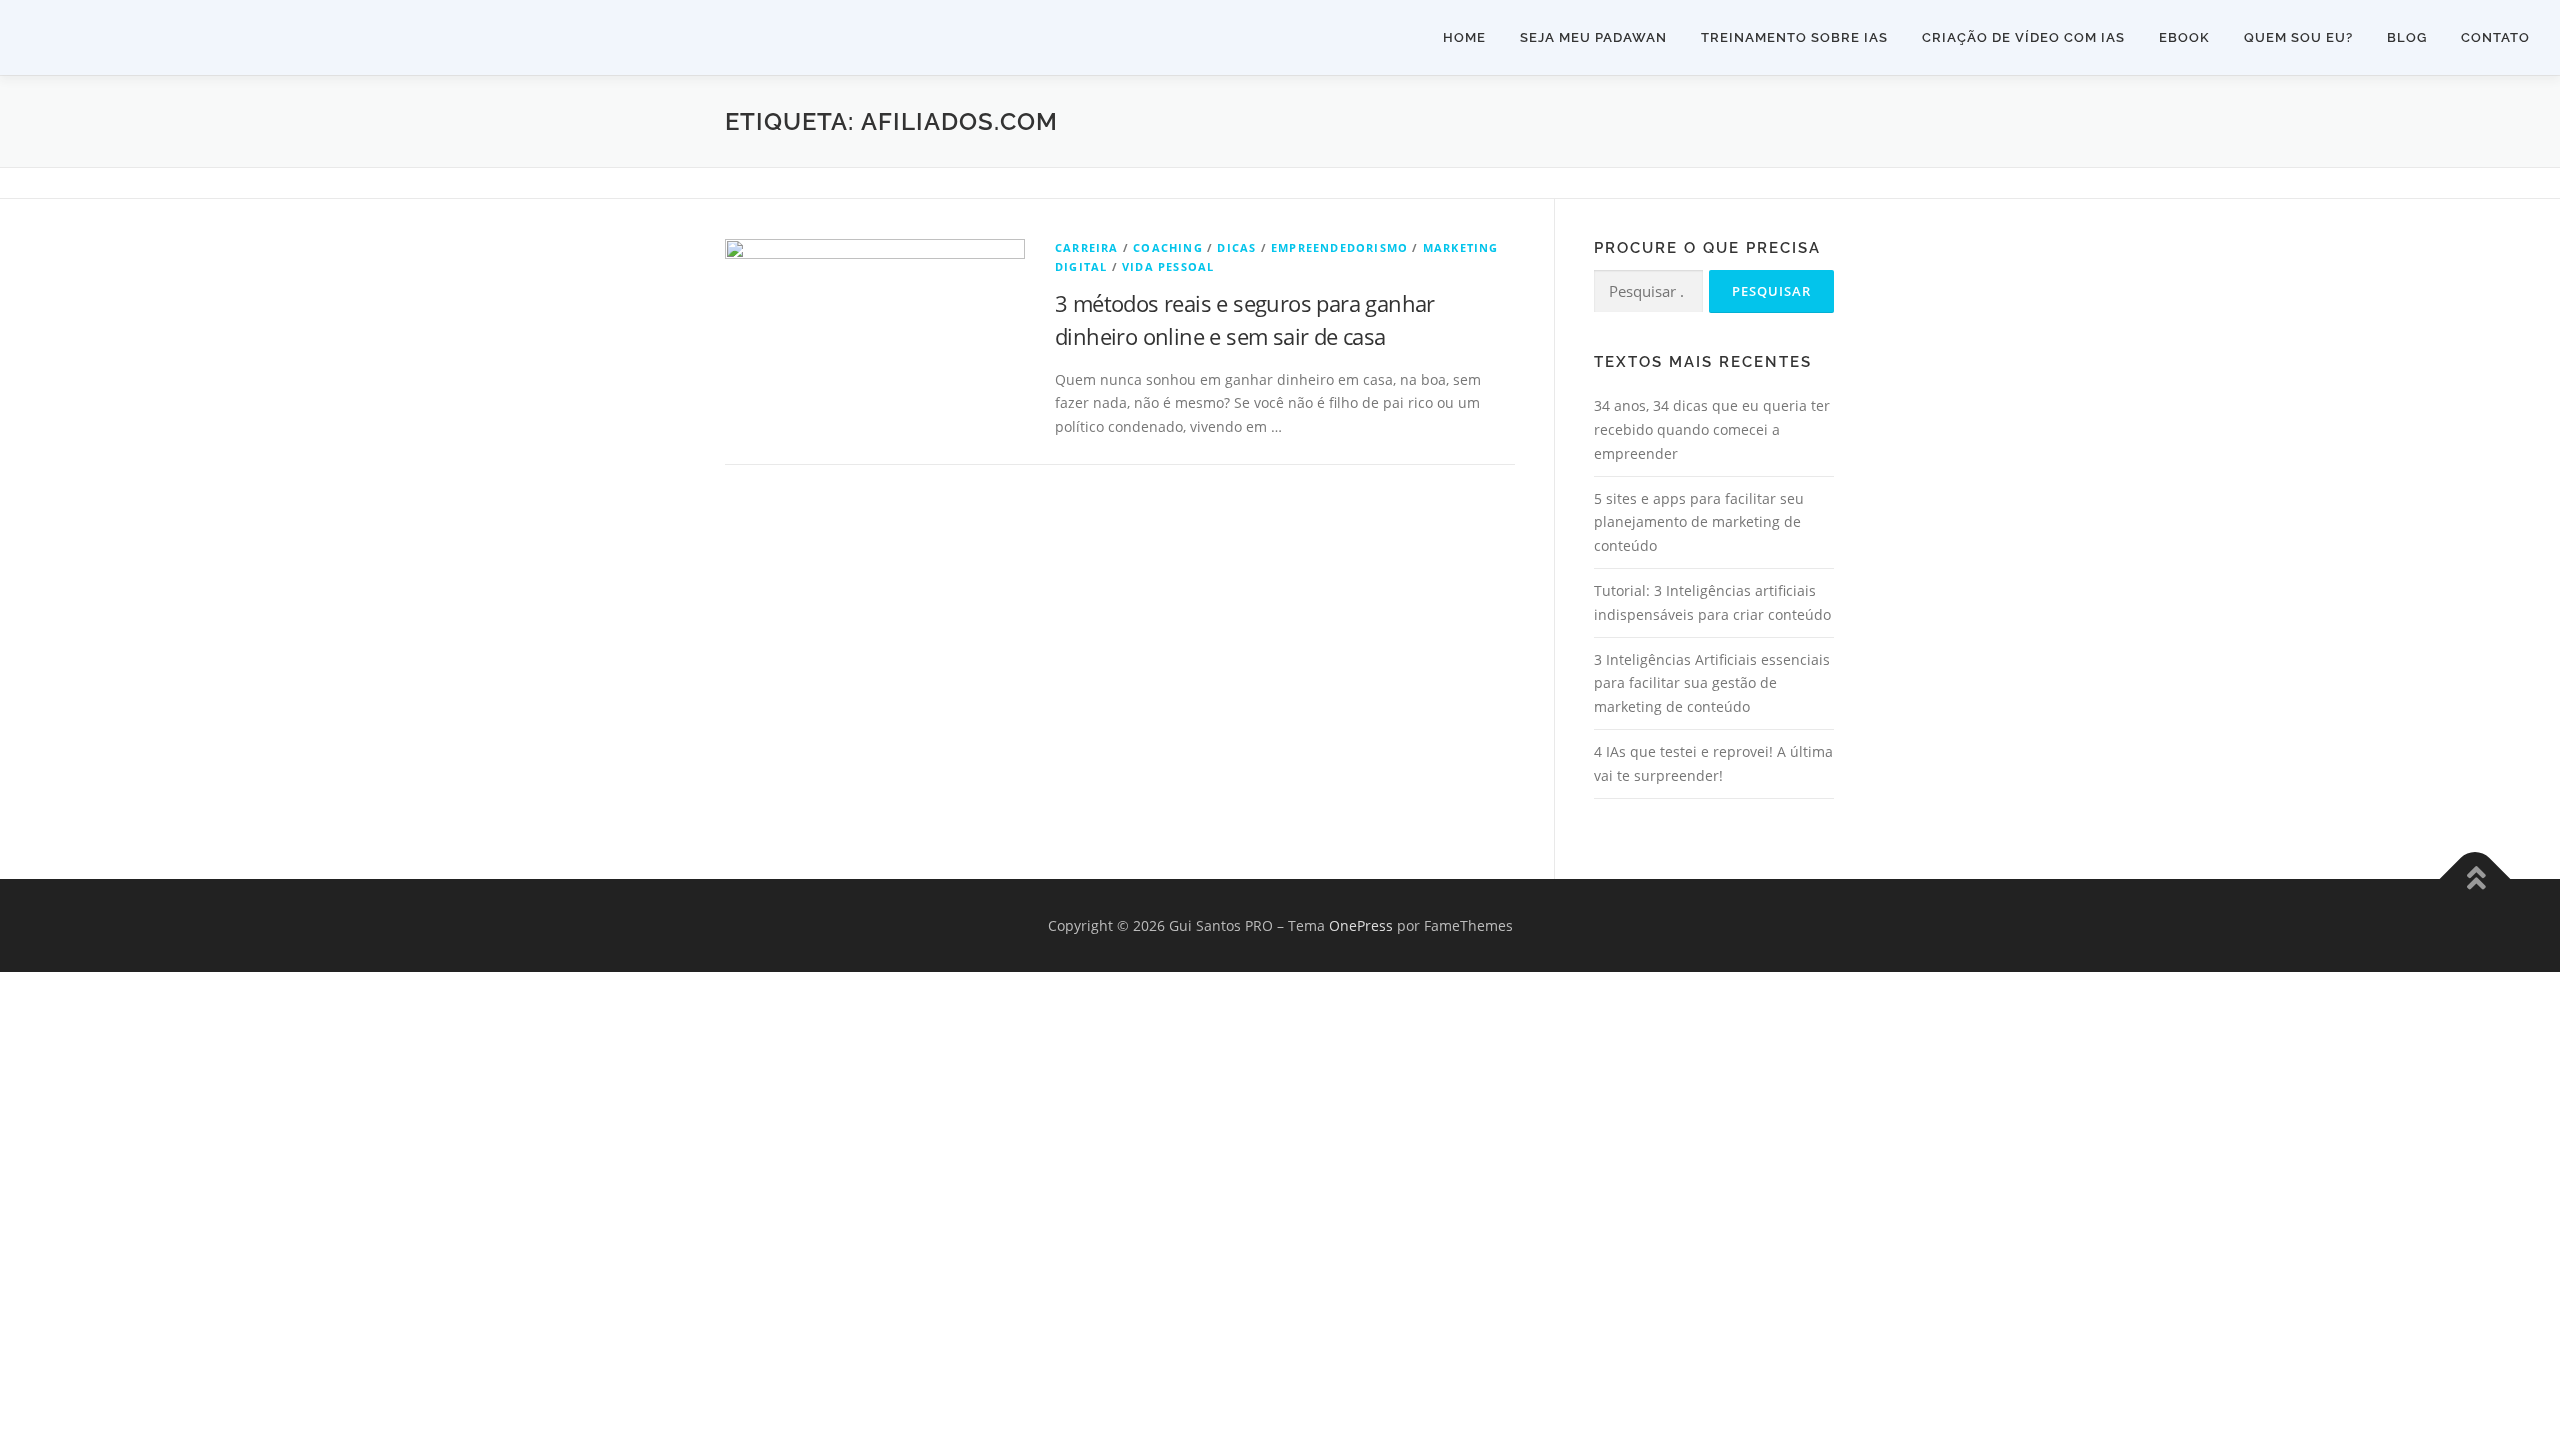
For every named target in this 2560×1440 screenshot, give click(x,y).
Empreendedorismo (1339, 247)
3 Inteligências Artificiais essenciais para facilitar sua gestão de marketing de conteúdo (1712, 683)
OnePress (1361, 925)
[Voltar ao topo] (2475, 878)
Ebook (2184, 37)
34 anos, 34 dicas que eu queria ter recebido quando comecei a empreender (1712, 429)
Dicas (1236, 247)
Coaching (1168, 247)
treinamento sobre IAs (1794, 37)
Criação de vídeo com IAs (2023, 37)
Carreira (1087, 247)
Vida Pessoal (1168, 266)
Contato (2495, 37)
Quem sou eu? (2298, 37)
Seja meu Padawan (1593, 37)
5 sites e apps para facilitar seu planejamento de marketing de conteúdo (1699, 522)
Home (1464, 37)
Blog (2407, 37)
